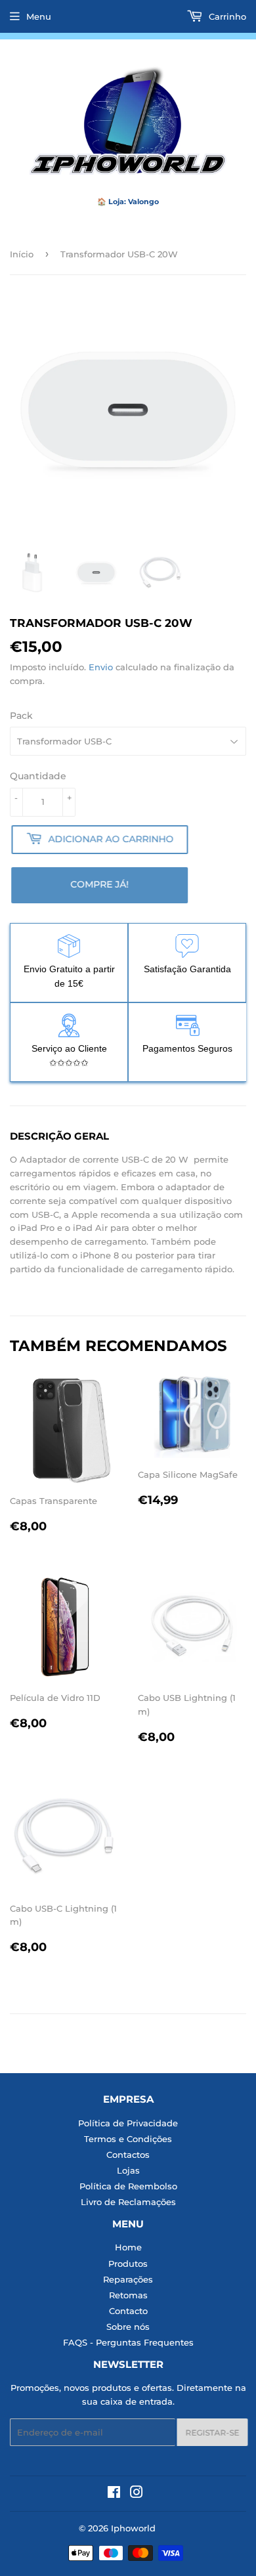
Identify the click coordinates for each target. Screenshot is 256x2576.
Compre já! (101, 884)
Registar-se (211, 2433)
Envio (101, 667)
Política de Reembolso (128, 2186)
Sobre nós (128, 2327)
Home (128, 2247)
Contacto (128, 2311)
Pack (21, 716)
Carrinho (226, 16)
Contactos (128, 2155)
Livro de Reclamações (128, 2202)
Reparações (128, 2279)
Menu (39, 16)
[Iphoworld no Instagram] (137, 2494)
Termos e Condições (128, 2139)
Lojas (128, 2170)
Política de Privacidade (128, 2123)
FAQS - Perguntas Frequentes (128, 2342)
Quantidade (38, 776)
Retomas (128, 2295)
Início (22, 254)
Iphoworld (133, 2528)
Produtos (128, 2264)
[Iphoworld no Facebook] (114, 2494)
